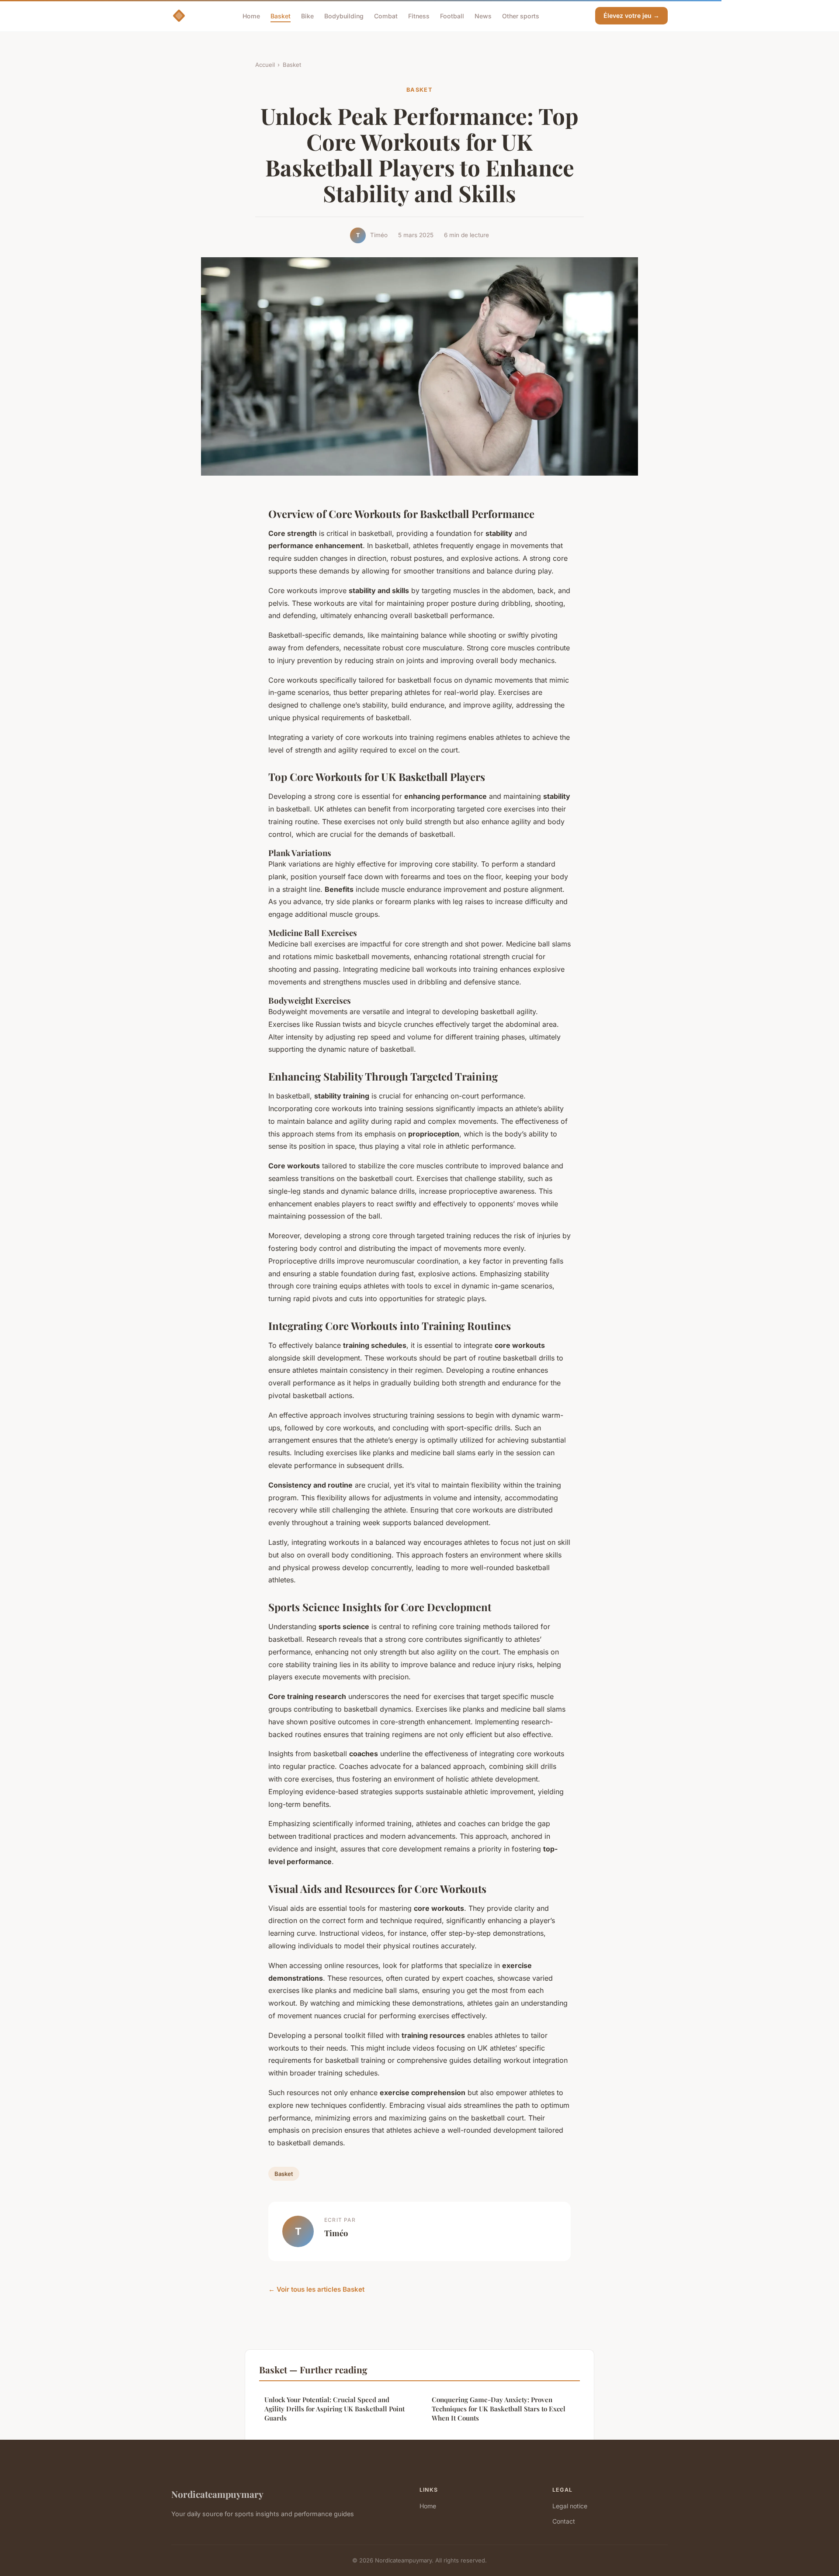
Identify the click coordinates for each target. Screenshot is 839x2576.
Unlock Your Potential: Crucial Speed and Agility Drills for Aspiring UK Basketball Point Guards (335, 2409)
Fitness (419, 16)
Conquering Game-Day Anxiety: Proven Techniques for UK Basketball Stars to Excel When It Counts (499, 2409)
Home (251, 16)
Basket (281, 16)
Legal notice (570, 2506)
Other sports (521, 16)
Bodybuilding (344, 16)
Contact (564, 2521)
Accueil (265, 65)
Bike (307, 16)
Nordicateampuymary (217, 2494)
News (483, 16)
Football (452, 16)
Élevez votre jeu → (631, 16)
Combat (386, 16)
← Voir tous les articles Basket (316, 2289)
